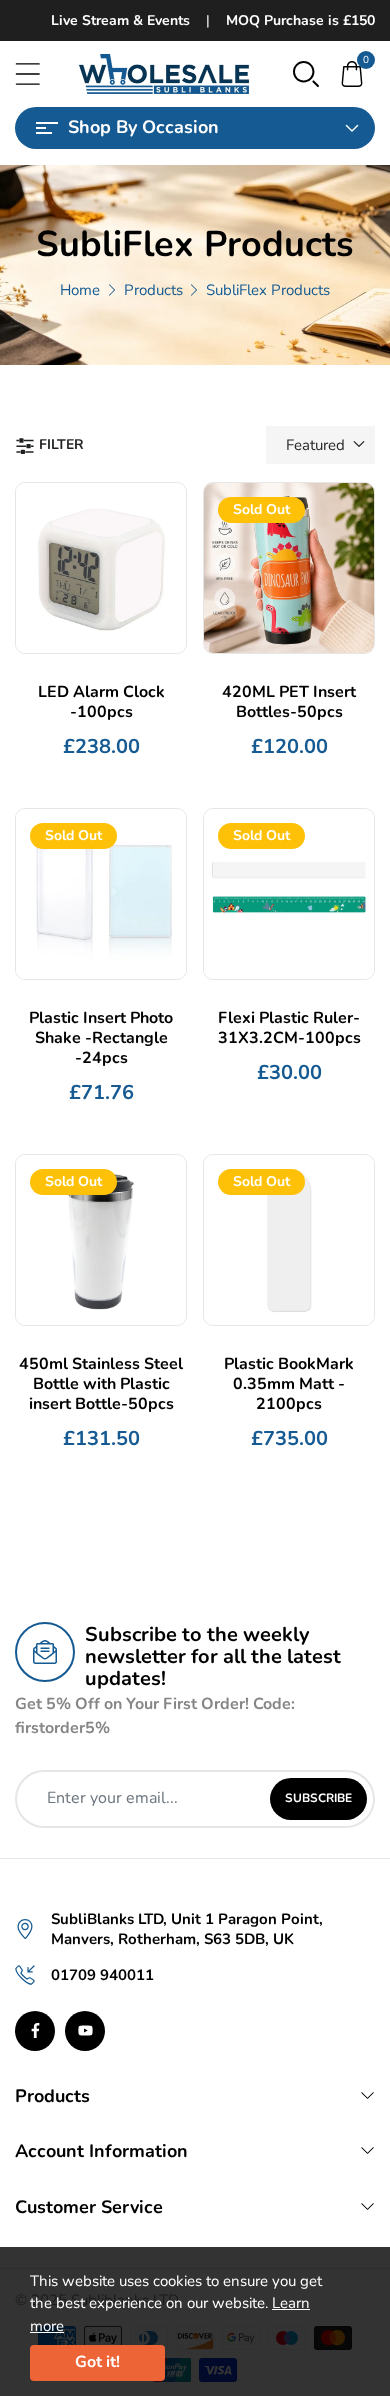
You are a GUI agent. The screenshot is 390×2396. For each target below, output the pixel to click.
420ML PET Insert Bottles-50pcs (289, 702)
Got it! (97, 2362)
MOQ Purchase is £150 (300, 20)
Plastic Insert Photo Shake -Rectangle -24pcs (101, 1038)
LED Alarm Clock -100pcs (101, 702)
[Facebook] (35, 2031)
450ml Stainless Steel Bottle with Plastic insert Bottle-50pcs (101, 1384)
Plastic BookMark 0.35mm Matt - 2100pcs (289, 1384)
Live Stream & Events (120, 20)
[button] (306, 73)
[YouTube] (85, 2031)
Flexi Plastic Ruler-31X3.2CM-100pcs (289, 1028)
